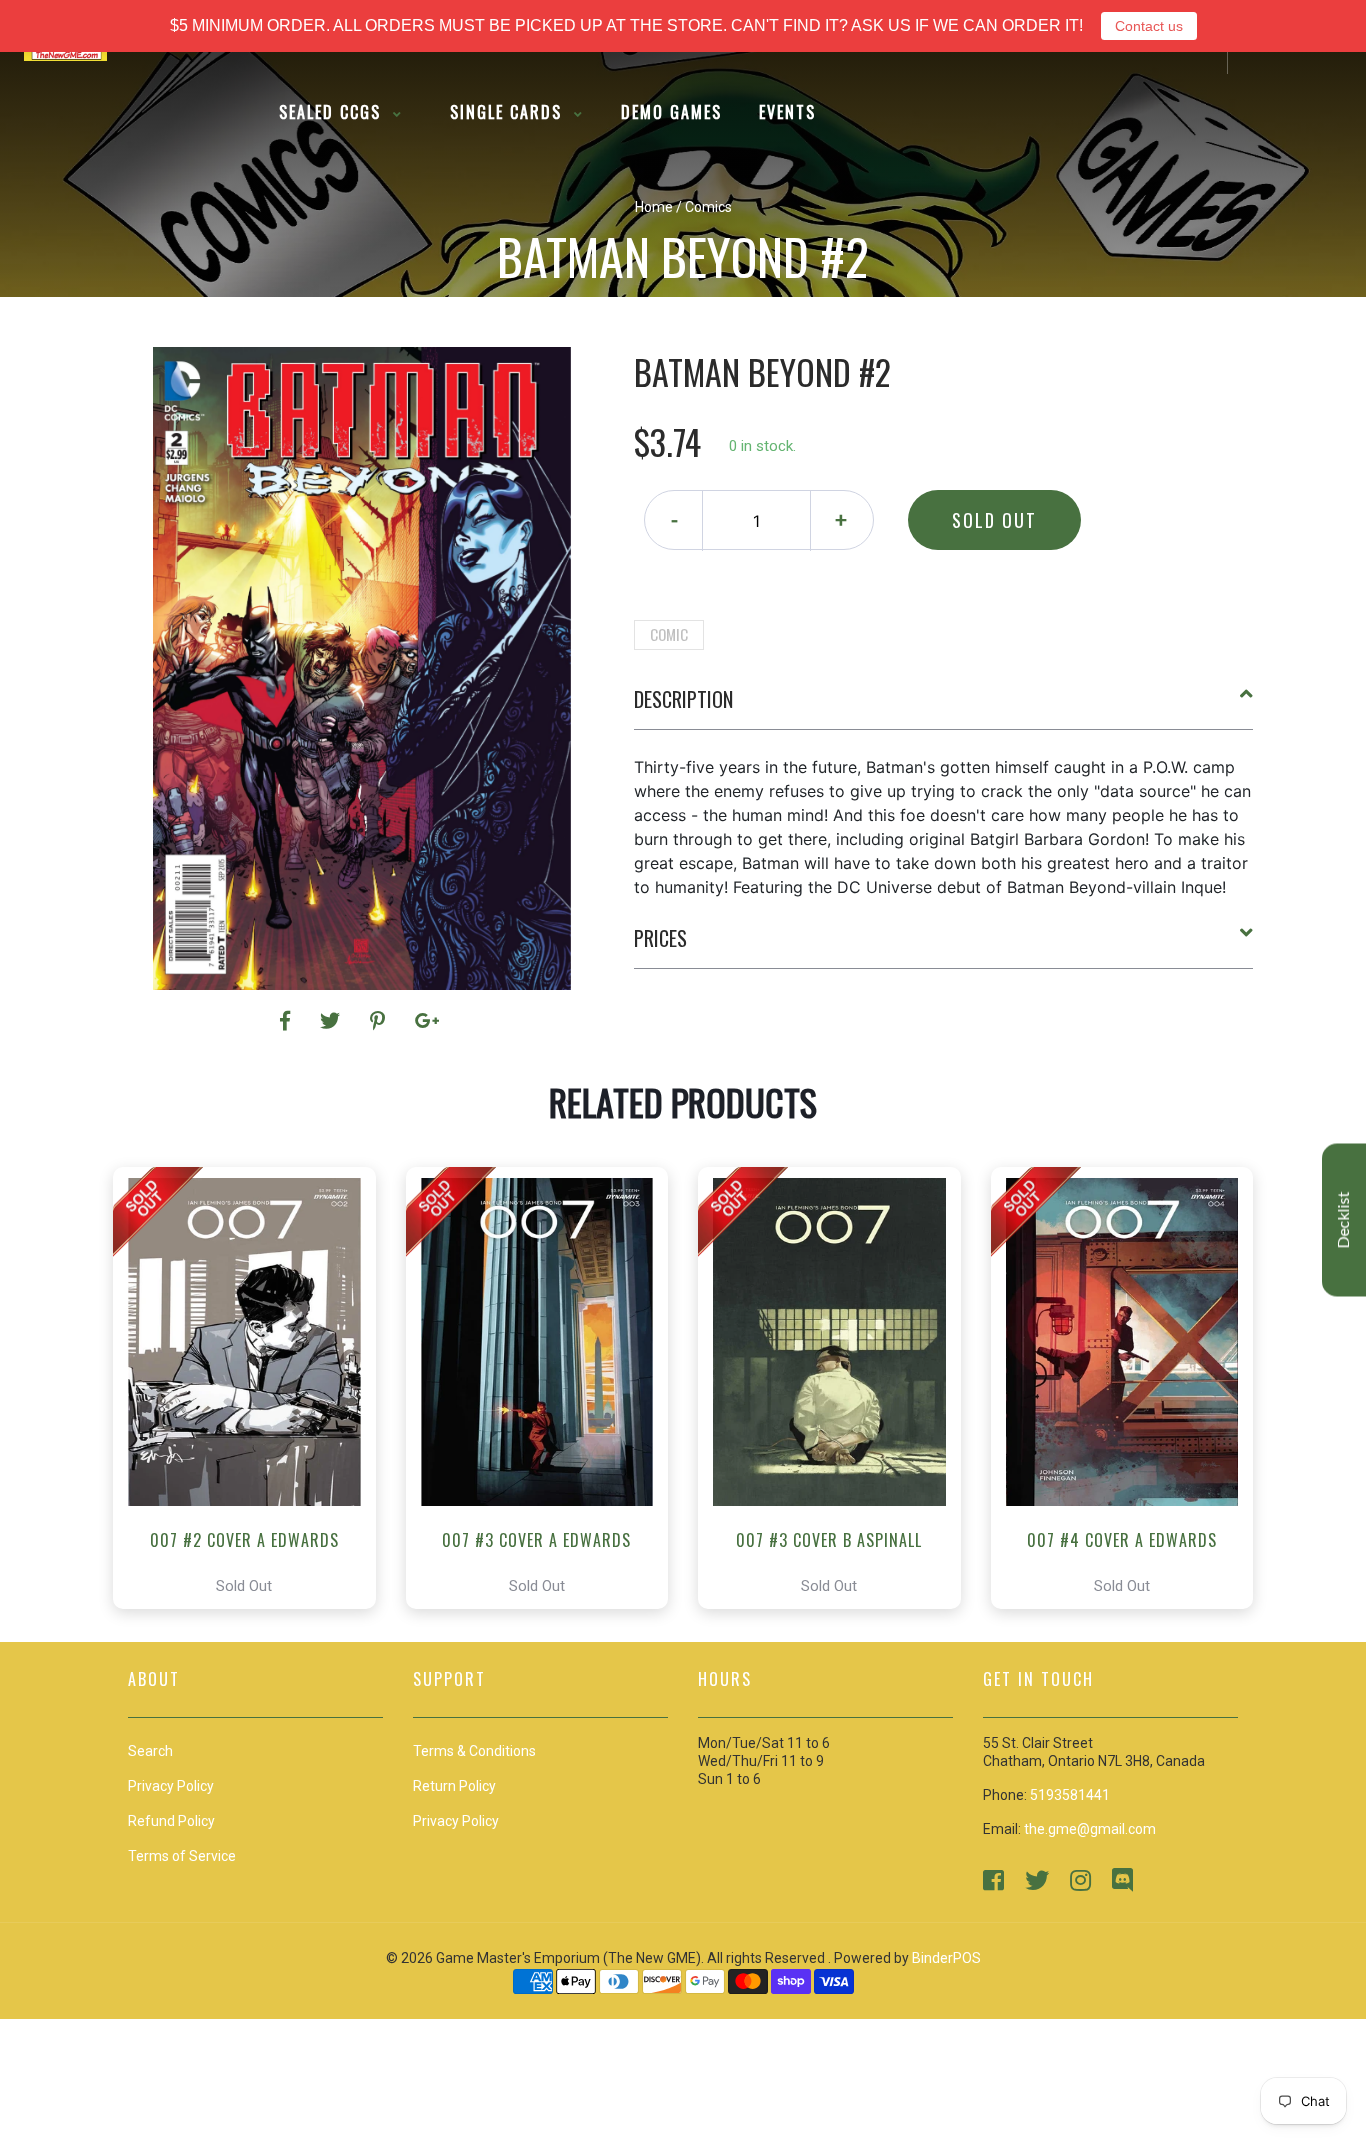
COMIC (669, 634)
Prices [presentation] (660, 938)
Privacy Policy (456, 1821)
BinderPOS (946, 1958)
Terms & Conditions (474, 1751)
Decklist (1344, 1220)
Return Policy (454, 1786)
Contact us (1149, 26)
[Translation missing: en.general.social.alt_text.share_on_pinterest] (380, 1021)
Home (654, 207)
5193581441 (1070, 1795)
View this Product (253, 1388)
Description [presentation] (683, 699)
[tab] (944, 707)
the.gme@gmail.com (1090, 1829)
